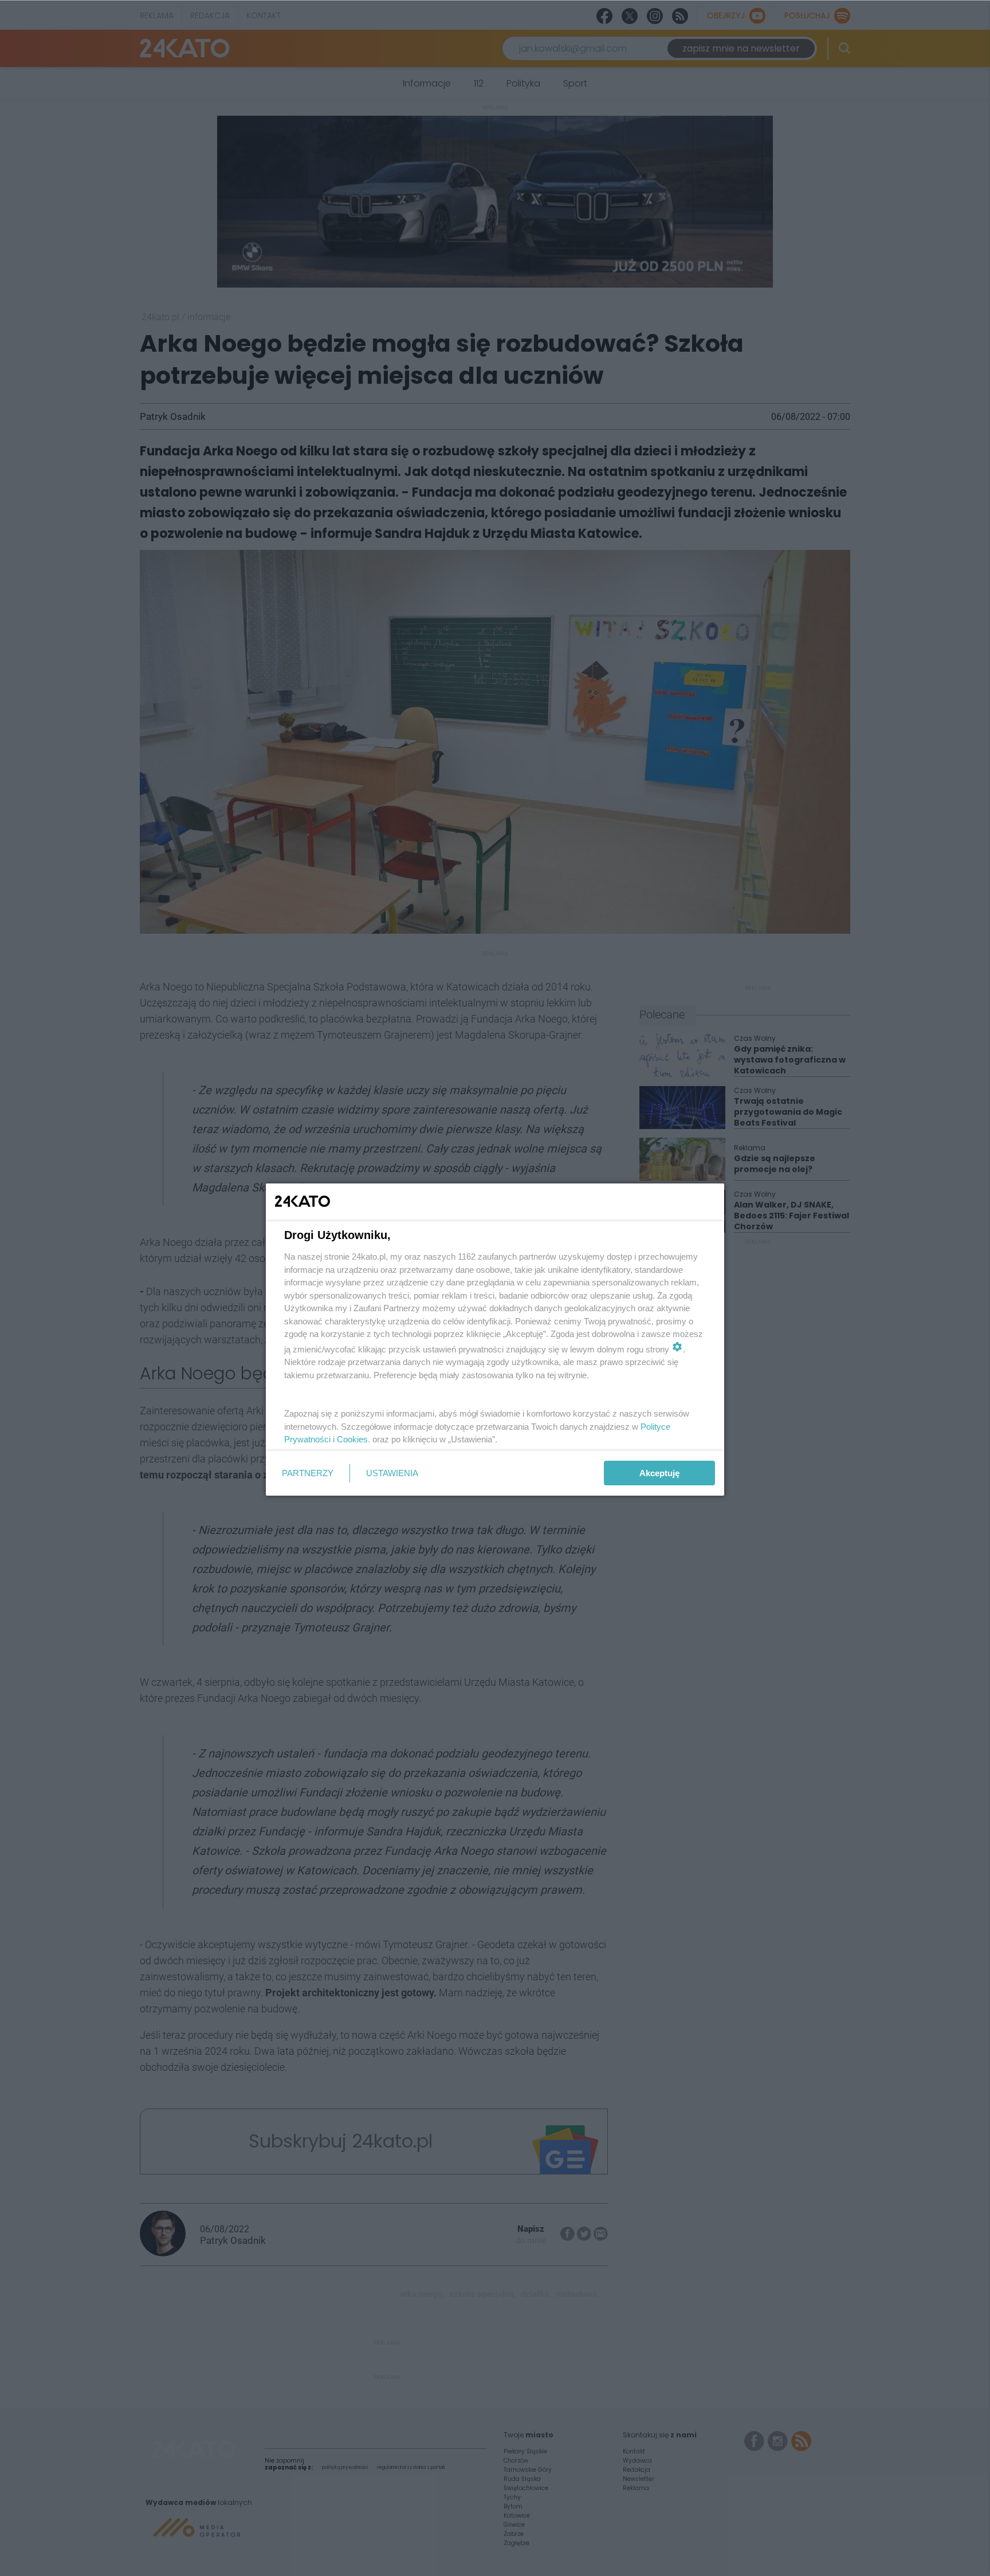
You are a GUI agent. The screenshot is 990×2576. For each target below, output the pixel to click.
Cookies (352, 1439)
